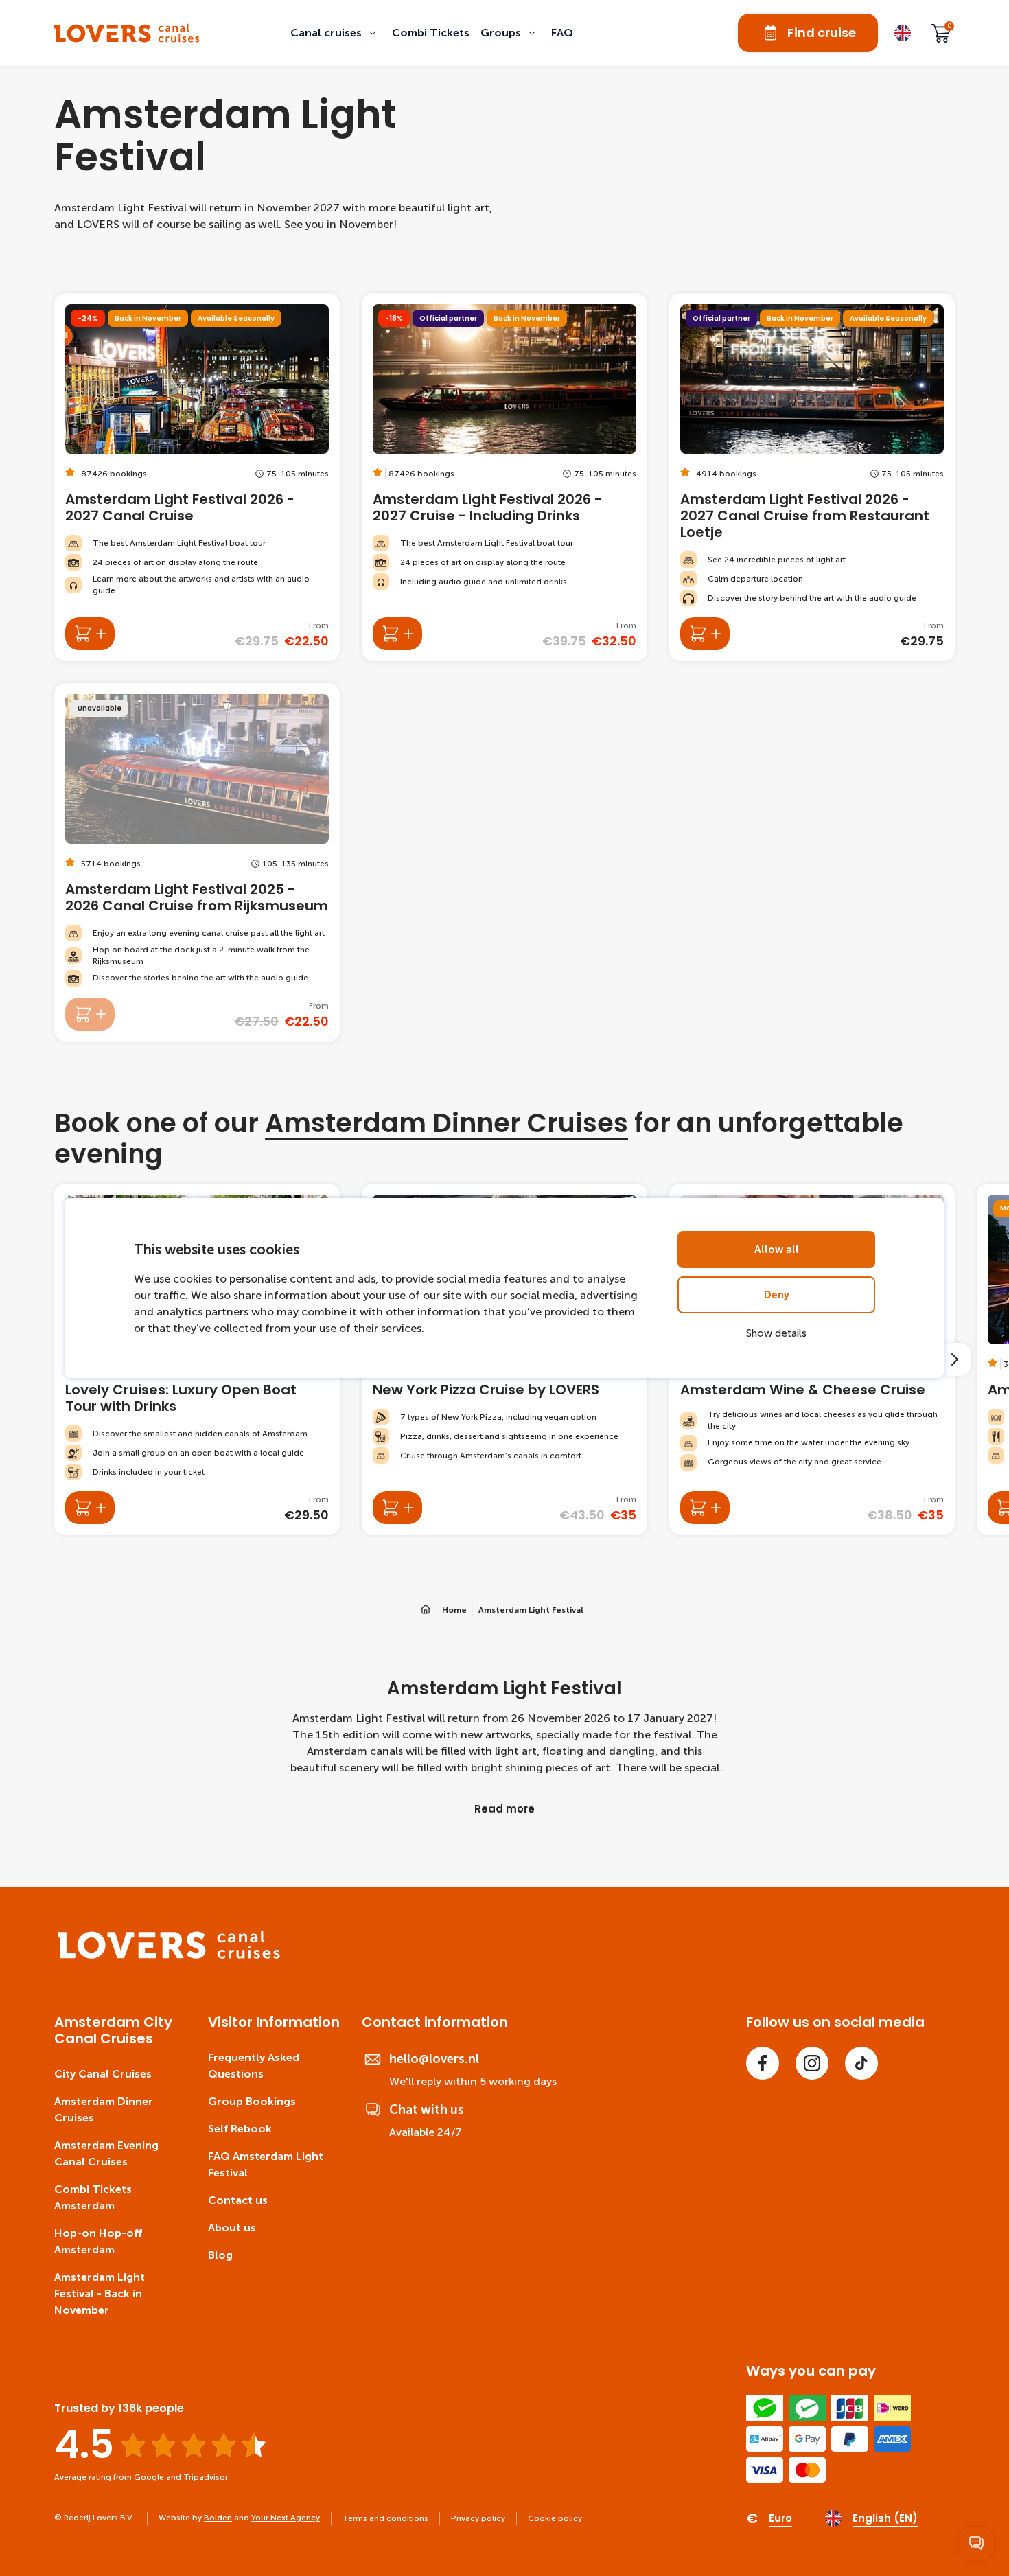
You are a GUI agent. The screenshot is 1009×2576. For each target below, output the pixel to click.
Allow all (777, 1250)
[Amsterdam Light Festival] (127, 33)
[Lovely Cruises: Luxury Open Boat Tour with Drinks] (90, 1508)
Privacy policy (478, 2518)
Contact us (238, 2200)
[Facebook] (763, 2063)
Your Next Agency (286, 2518)
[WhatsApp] (976, 2543)
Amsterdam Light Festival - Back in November (100, 2293)
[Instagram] (812, 2063)
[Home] (169, 1956)
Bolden (218, 2518)
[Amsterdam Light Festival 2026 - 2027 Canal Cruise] (197, 477)
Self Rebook (240, 2129)
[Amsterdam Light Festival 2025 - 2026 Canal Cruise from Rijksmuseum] (197, 862)
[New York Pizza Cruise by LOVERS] (397, 1508)
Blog (220, 2255)
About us (232, 2228)
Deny (777, 1295)
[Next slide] (955, 1359)
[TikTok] (861, 2063)
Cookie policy (555, 2518)
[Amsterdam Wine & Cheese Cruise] (705, 1508)
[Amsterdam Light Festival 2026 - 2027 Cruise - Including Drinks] (505, 477)
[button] (336, 33)
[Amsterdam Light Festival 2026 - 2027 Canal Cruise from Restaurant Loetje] (812, 477)
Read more (505, 1809)
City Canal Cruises (103, 2074)
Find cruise (822, 33)
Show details (776, 1333)
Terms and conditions (385, 2518)
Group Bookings (252, 2101)
